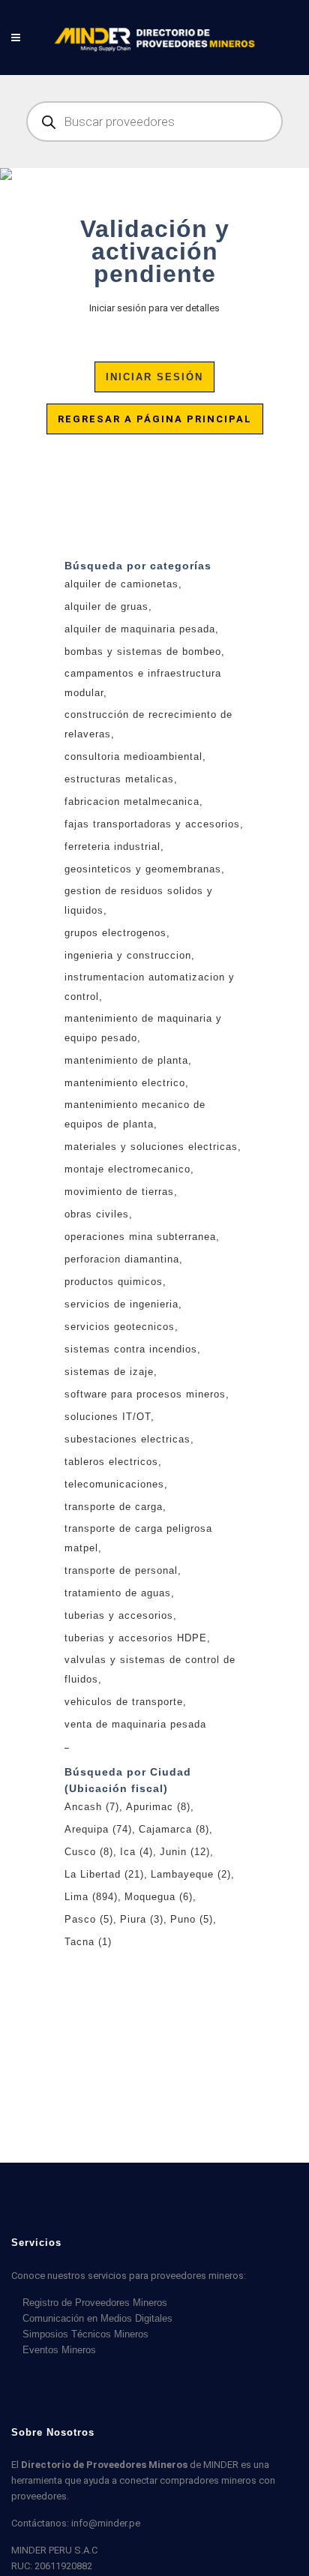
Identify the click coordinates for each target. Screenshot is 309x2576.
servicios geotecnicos (120, 1327)
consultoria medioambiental (133, 757)
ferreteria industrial (112, 847)
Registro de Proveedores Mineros (95, 2303)
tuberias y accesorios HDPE (136, 1638)
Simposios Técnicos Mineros (85, 2334)
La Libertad (104, 1874)
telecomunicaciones (114, 1484)
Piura (142, 1919)
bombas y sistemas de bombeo (143, 652)
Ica (136, 1852)
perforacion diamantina (122, 1259)
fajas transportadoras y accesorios (152, 824)
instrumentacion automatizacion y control (150, 987)
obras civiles (97, 1214)
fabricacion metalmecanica (132, 802)
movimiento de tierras (119, 1192)
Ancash (92, 1807)
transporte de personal (121, 1570)
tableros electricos (111, 1462)
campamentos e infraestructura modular (143, 683)
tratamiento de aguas (118, 1593)
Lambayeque (191, 1874)
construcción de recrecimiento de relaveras (148, 724)
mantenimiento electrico (125, 1083)
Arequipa (98, 1829)
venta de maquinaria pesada (135, 1724)
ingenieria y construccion (128, 955)
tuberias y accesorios (119, 1615)
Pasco (89, 1919)
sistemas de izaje (109, 1372)
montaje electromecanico (127, 1169)
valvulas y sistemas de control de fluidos (150, 1669)
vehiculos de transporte (124, 1702)
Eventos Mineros (59, 2350)
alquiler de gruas (106, 606)
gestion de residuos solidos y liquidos (139, 901)
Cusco (89, 1852)
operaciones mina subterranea (140, 1237)
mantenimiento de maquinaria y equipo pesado (143, 1028)
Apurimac (158, 1807)
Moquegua (159, 1897)
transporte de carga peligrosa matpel (138, 1538)
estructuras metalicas (119, 779)
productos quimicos (114, 1282)
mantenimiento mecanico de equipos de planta (135, 1114)
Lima (91, 1897)
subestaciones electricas (127, 1439)
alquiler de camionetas (121, 584)
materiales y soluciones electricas (151, 1147)
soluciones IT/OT (108, 1417)
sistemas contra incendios (131, 1349)
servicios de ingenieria (121, 1304)
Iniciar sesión (154, 377)
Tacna (88, 1942)
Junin (185, 1852)
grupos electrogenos (115, 933)
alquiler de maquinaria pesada (140, 629)
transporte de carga (114, 1507)
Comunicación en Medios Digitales (97, 2318)
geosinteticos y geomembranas (143, 869)
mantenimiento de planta (126, 1060)
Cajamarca (174, 1829)
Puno (192, 1919)
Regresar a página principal (155, 419)
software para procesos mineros (145, 1394)
